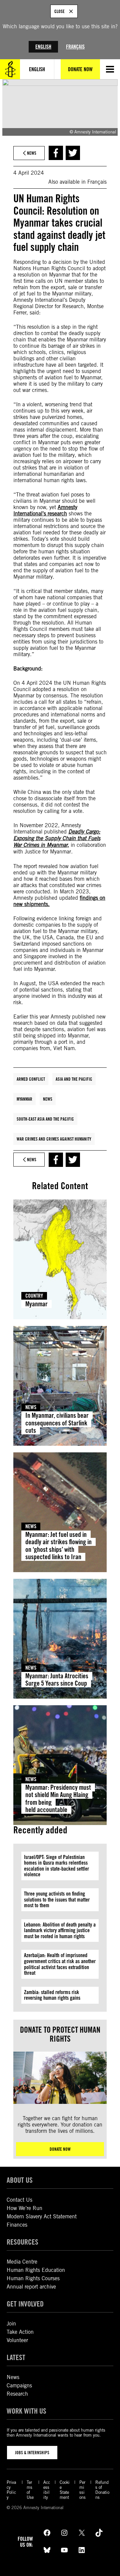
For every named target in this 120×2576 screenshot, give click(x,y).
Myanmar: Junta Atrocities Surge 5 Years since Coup (57, 1680)
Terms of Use (30, 2490)
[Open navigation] (110, 69)
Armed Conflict (31, 1079)
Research (17, 2394)
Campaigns (19, 2386)
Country (34, 1296)
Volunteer (17, 2340)
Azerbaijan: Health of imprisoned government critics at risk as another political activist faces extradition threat (60, 1964)
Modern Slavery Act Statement (42, 2216)
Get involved (25, 2304)
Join (11, 2324)
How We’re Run (24, 2208)
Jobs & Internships (32, 2453)
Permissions (82, 2490)
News (48, 1099)
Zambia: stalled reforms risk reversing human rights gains (52, 1995)
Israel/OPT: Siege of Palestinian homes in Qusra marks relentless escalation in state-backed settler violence (56, 1866)
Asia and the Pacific (74, 1079)
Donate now (60, 2149)
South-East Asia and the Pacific (45, 1119)
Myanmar (24, 1099)
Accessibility (47, 2490)
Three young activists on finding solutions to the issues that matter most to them (57, 1900)
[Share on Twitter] (73, 153)
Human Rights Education (36, 2270)
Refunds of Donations (102, 2490)
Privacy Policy (11, 2490)
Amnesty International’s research (45, 510)
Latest (16, 2357)
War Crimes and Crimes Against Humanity (54, 1139)
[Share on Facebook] (56, 153)
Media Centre (22, 2262)
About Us (20, 2180)
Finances (17, 2225)
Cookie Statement (65, 2490)
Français (75, 47)
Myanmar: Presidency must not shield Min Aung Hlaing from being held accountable (58, 1799)
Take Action (20, 2332)
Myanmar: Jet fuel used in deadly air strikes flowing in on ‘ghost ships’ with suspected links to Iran (58, 1546)
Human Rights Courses (33, 2278)
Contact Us (19, 2200)
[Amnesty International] (10, 69)
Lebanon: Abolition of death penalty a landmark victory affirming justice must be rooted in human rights (60, 1931)
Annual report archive (31, 2287)
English (43, 47)
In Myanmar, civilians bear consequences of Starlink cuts (57, 1423)
